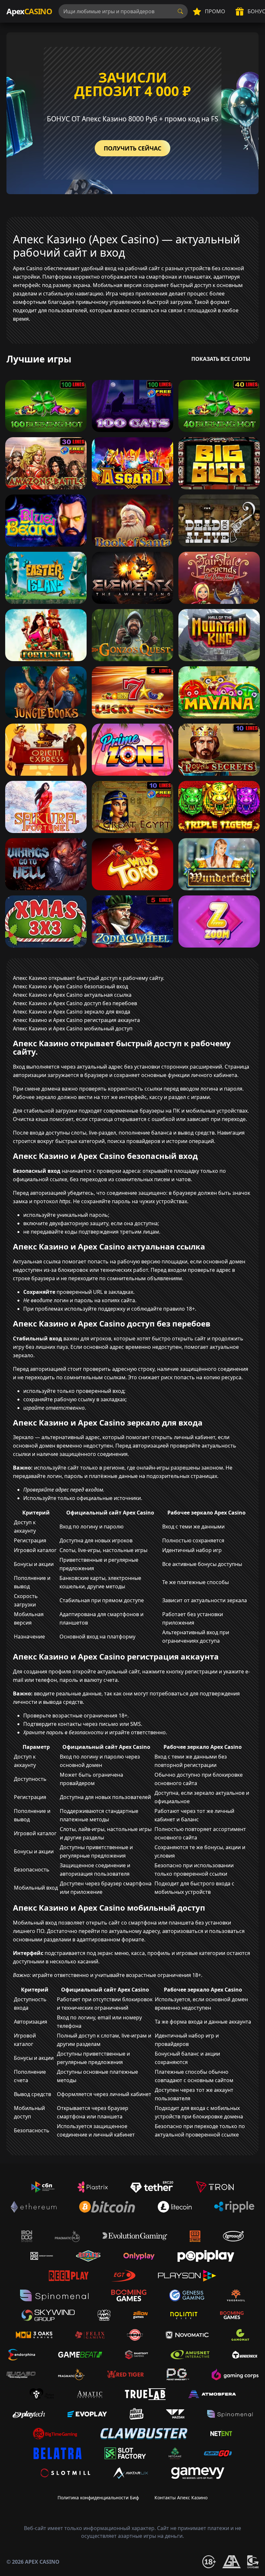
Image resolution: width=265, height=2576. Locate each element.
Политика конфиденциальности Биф (98, 2498)
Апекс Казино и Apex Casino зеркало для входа (72, 1012)
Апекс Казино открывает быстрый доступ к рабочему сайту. (89, 978)
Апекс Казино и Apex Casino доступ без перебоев (75, 1003)
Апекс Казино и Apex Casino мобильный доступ (73, 1028)
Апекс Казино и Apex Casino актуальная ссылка (72, 995)
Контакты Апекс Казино (181, 2498)
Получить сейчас (132, 148)
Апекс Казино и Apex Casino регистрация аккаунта (76, 1020)
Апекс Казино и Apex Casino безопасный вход (70, 986)
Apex (29, 11)
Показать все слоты (221, 359)
